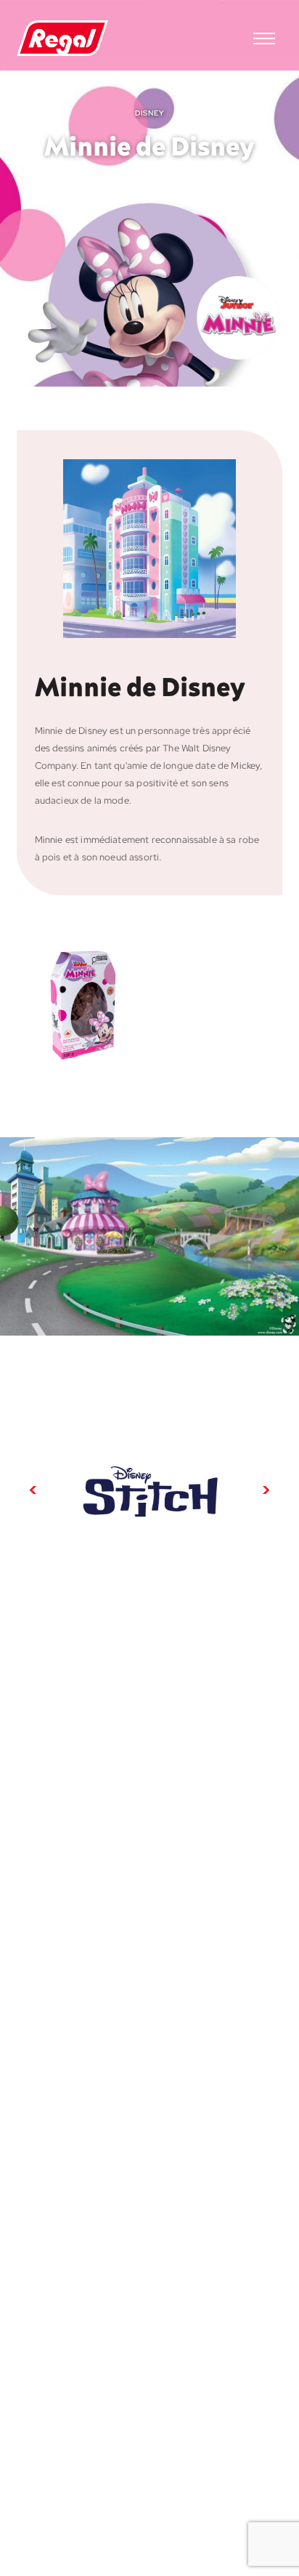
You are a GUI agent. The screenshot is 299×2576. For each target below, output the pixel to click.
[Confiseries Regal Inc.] (62, 39)
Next (266, 1490)
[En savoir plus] (149, 1490)
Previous (33, 1490)
